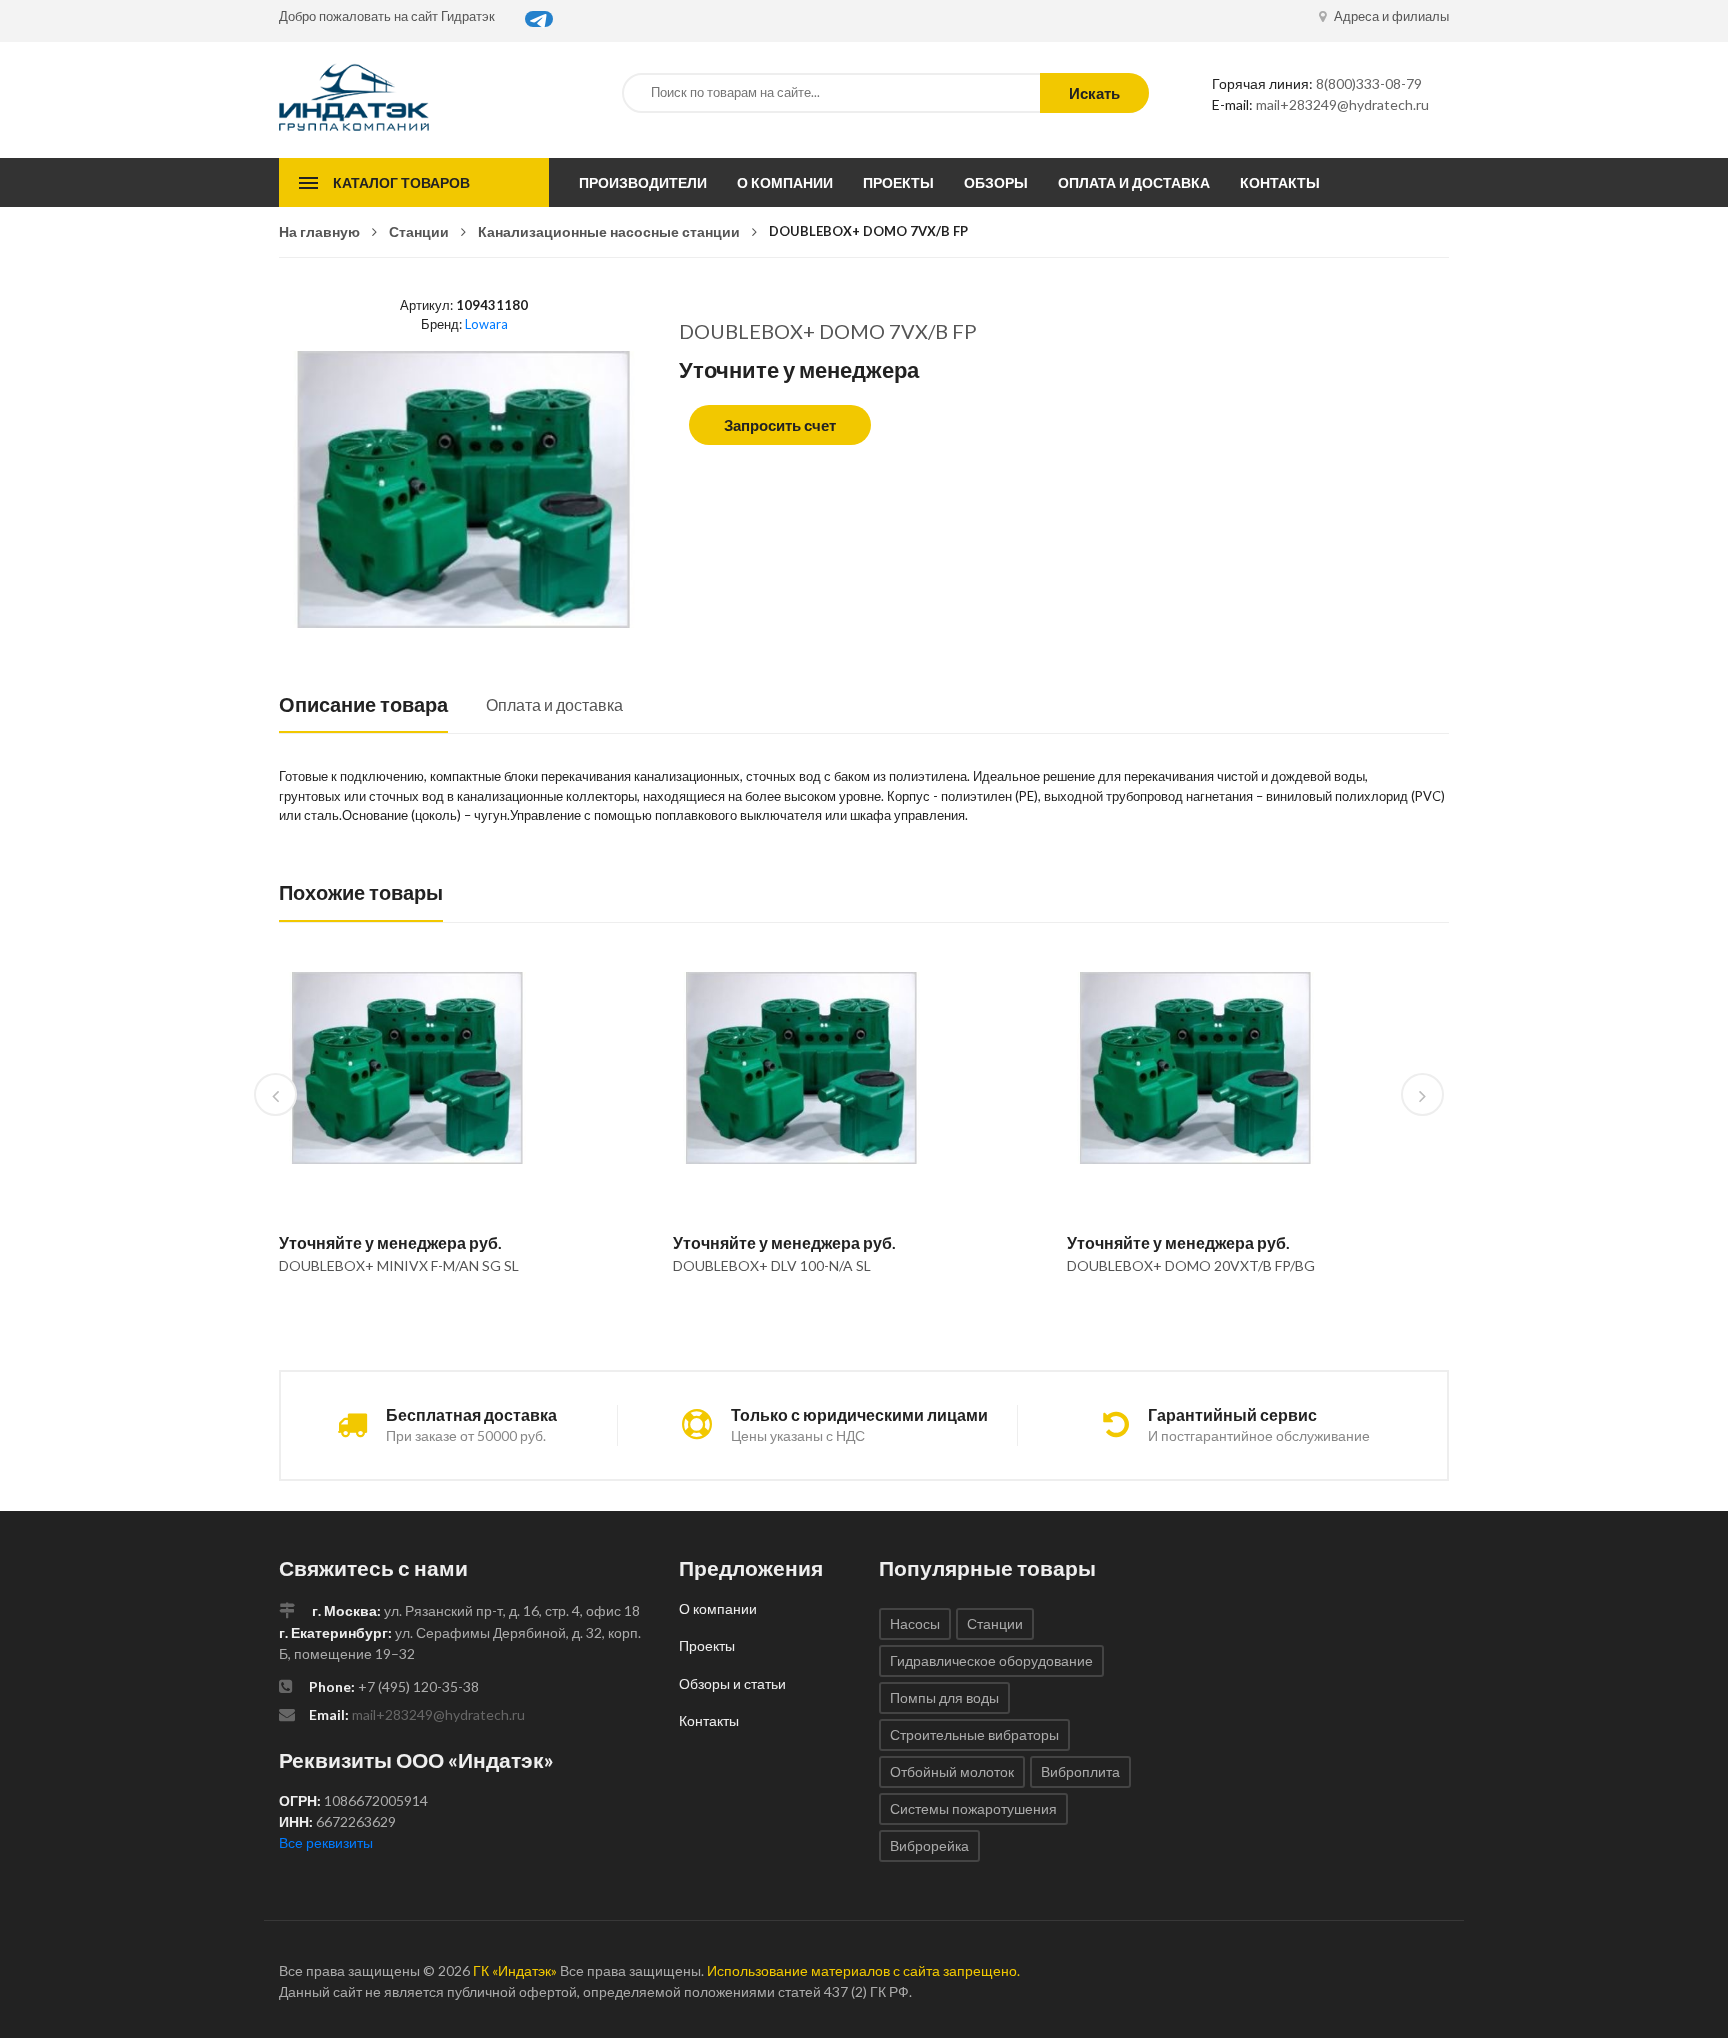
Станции (419, 231)
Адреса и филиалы (1390, 16)
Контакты (1280, 182)
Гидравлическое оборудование (991, 1660)
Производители (643, 182)
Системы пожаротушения (973, 1808)
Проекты (898, 182)
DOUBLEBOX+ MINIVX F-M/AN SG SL (399, 1265)
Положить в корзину (399, 1317)
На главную (319, 231)
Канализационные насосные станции (609, 231)
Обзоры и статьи (732, 1683)
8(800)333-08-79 (1369, 83)
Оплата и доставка (1134, 182)
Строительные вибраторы (974, 1734)
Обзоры (996, 182)
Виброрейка (929, 1845)
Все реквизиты (326, 1842)
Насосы (915, 1623)
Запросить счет (780, 425)
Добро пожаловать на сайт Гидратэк (387, 16)
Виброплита (1080, 1771)
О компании (785, 182)
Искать (1094, 93)
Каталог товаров (401, 182)
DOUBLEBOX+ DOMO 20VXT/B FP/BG (1191, 1265)
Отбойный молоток (952, 1771)
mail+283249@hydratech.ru (1342, 104)
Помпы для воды (944, 1697)
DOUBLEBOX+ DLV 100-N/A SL (772, 1265)
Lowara (486, 324)
